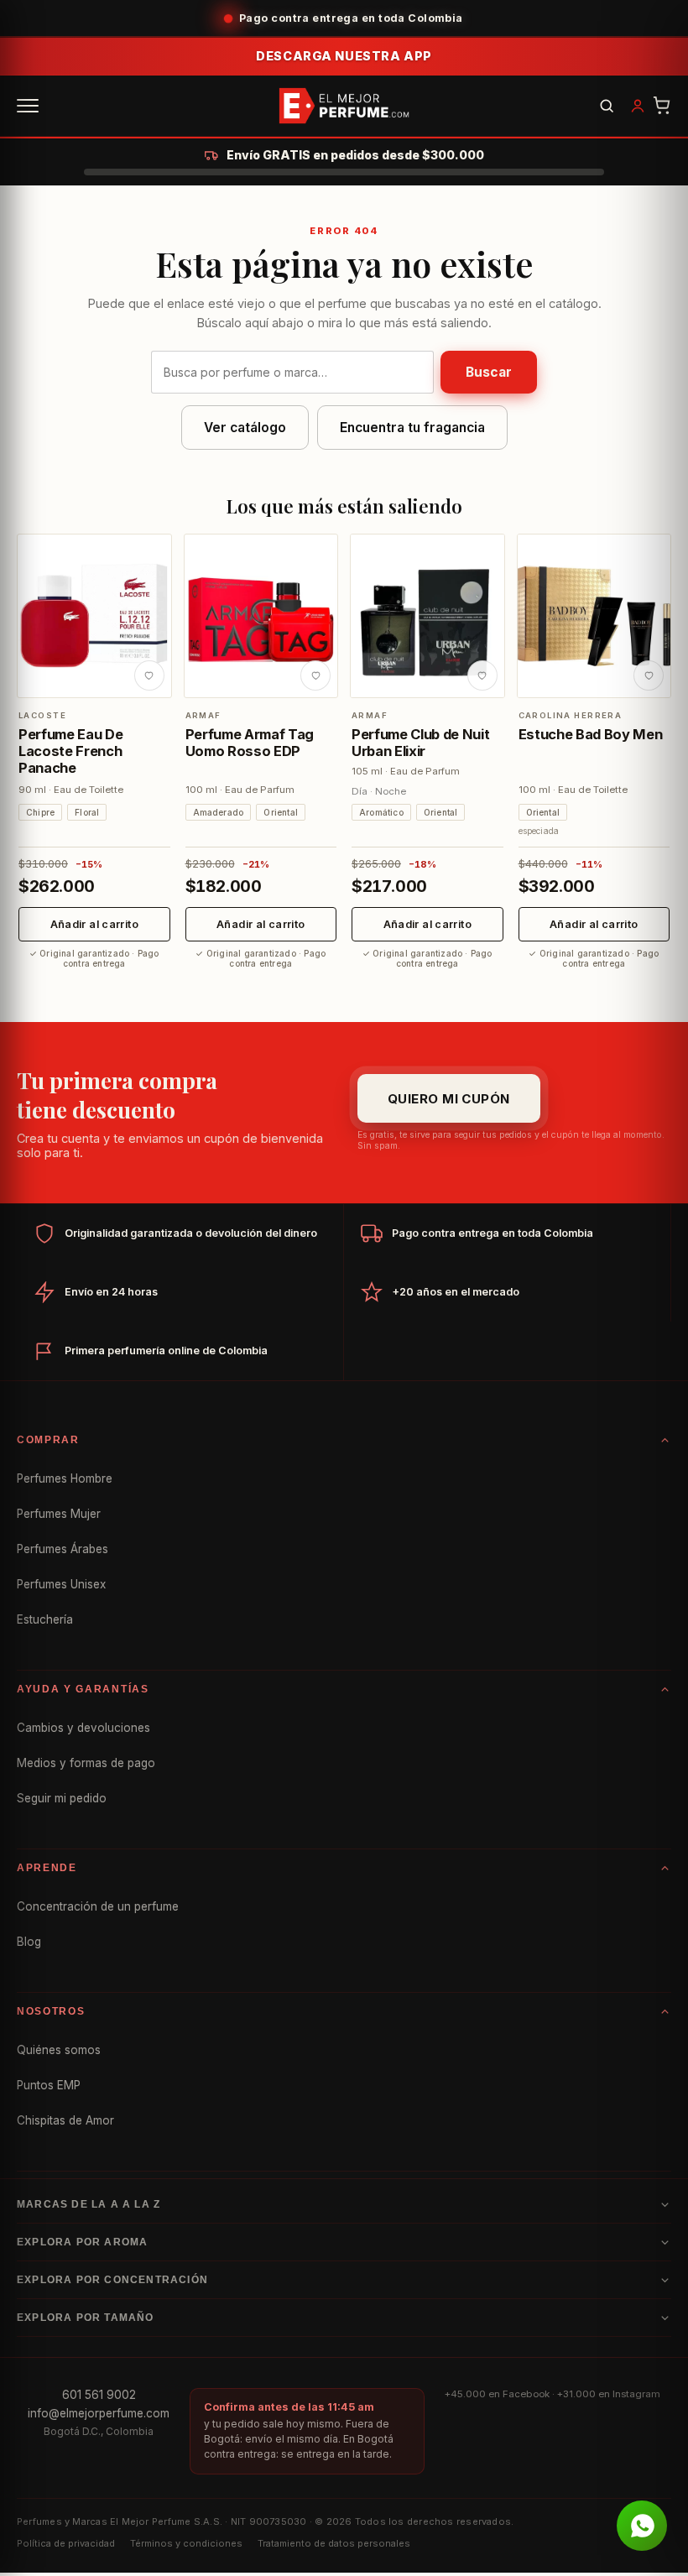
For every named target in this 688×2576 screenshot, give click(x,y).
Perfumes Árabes (63, 1549)
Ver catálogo (245, 428)
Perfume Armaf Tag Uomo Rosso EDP (250, 743)
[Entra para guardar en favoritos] (149, 675)
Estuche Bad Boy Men (591, 734)
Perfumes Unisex (61, 1584)
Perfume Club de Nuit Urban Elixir (420, 743)
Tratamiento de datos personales (334, 2543)
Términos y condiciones (186, 2543)
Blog (29, 1942)
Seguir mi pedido (62, 1798)
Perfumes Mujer (59, 1514)
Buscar (489, 372)
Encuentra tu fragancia (412, 428)
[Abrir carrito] (662, 106)
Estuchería (45, 1619)
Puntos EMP (49, 2085)
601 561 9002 (99, 2395)
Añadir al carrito (94, 924)
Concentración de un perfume (98, 1906)
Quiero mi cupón (449, 1099)
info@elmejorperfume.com (99, 2413)
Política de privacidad (66, 2543)
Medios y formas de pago (86, 1763)
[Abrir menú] (28, 106)
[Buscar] (607, 106)
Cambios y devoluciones (83, 1728)
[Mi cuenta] (638, 106)
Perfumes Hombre (65, 1478)
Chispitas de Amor (65, 2120)
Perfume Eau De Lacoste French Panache (70, 751)
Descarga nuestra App (344, 56)
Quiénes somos (59, 2050)
